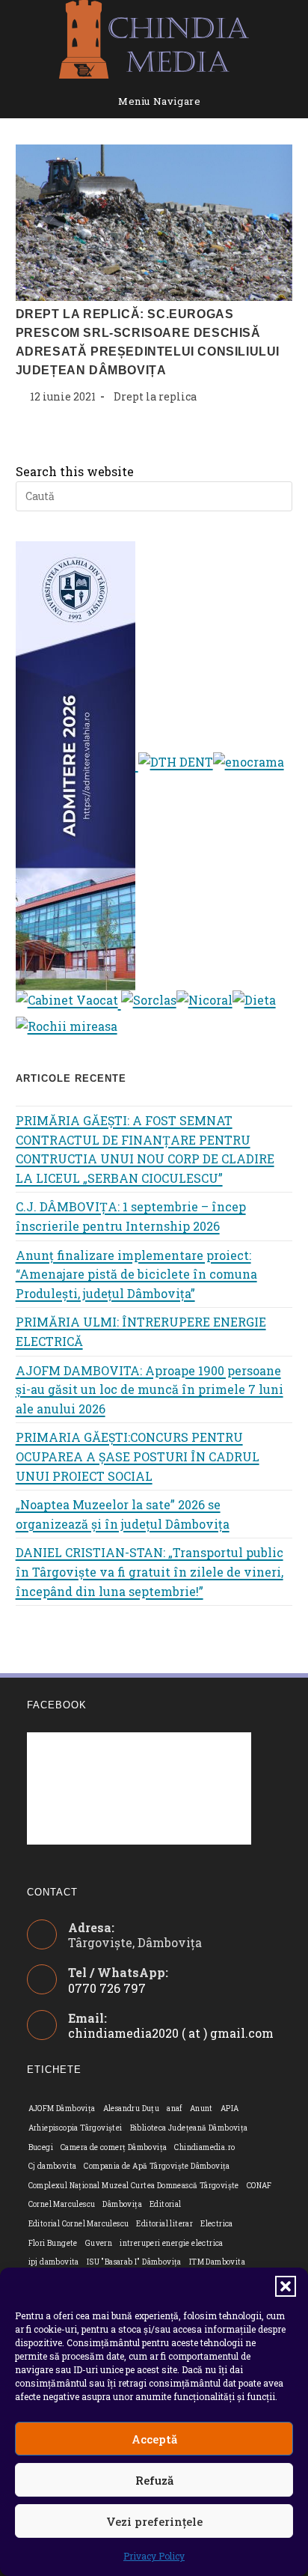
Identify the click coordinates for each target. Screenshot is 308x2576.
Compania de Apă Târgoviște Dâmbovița (157, 2166)
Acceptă (154, 2439)
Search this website (75, 471)
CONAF (259, 2186)
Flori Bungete (53, 2243)
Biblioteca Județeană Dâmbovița (189, 2128)
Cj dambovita (53, 2166)
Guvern (99, 2243)
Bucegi (41, 2147)
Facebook (57, 1705)
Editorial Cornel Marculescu (79, 2224)
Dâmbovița (122, 2204)
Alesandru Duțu (132, 2108)
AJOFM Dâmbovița (62, 2108)
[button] (286, 2286)
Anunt (201, 2108)
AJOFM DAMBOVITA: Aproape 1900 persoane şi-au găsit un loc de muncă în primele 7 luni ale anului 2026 (150, 1389)
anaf (175, 2108)
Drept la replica (155, 396)
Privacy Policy (154, 2556)
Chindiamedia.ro (204, 2147)
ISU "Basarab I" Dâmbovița (134, 2262)
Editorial (166, 2204)
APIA (230, 2108)
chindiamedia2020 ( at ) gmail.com (171, 2033)
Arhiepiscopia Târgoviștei (76, 2128)
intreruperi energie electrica (172, 2243)
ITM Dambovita (217, 2262)
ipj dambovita (54, 2262)
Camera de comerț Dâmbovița (114, 2147)
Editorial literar (164, 2224)
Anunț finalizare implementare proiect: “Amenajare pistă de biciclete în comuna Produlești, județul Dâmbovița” (136, 1274)
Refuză (154, 2480)
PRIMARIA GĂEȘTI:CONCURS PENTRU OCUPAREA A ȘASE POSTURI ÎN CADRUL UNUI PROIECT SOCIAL (138, 1456)
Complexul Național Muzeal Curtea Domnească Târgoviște (134, 2186)
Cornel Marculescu (62, 2204)
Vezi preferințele (154, 2521)
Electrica (217, 2224)
